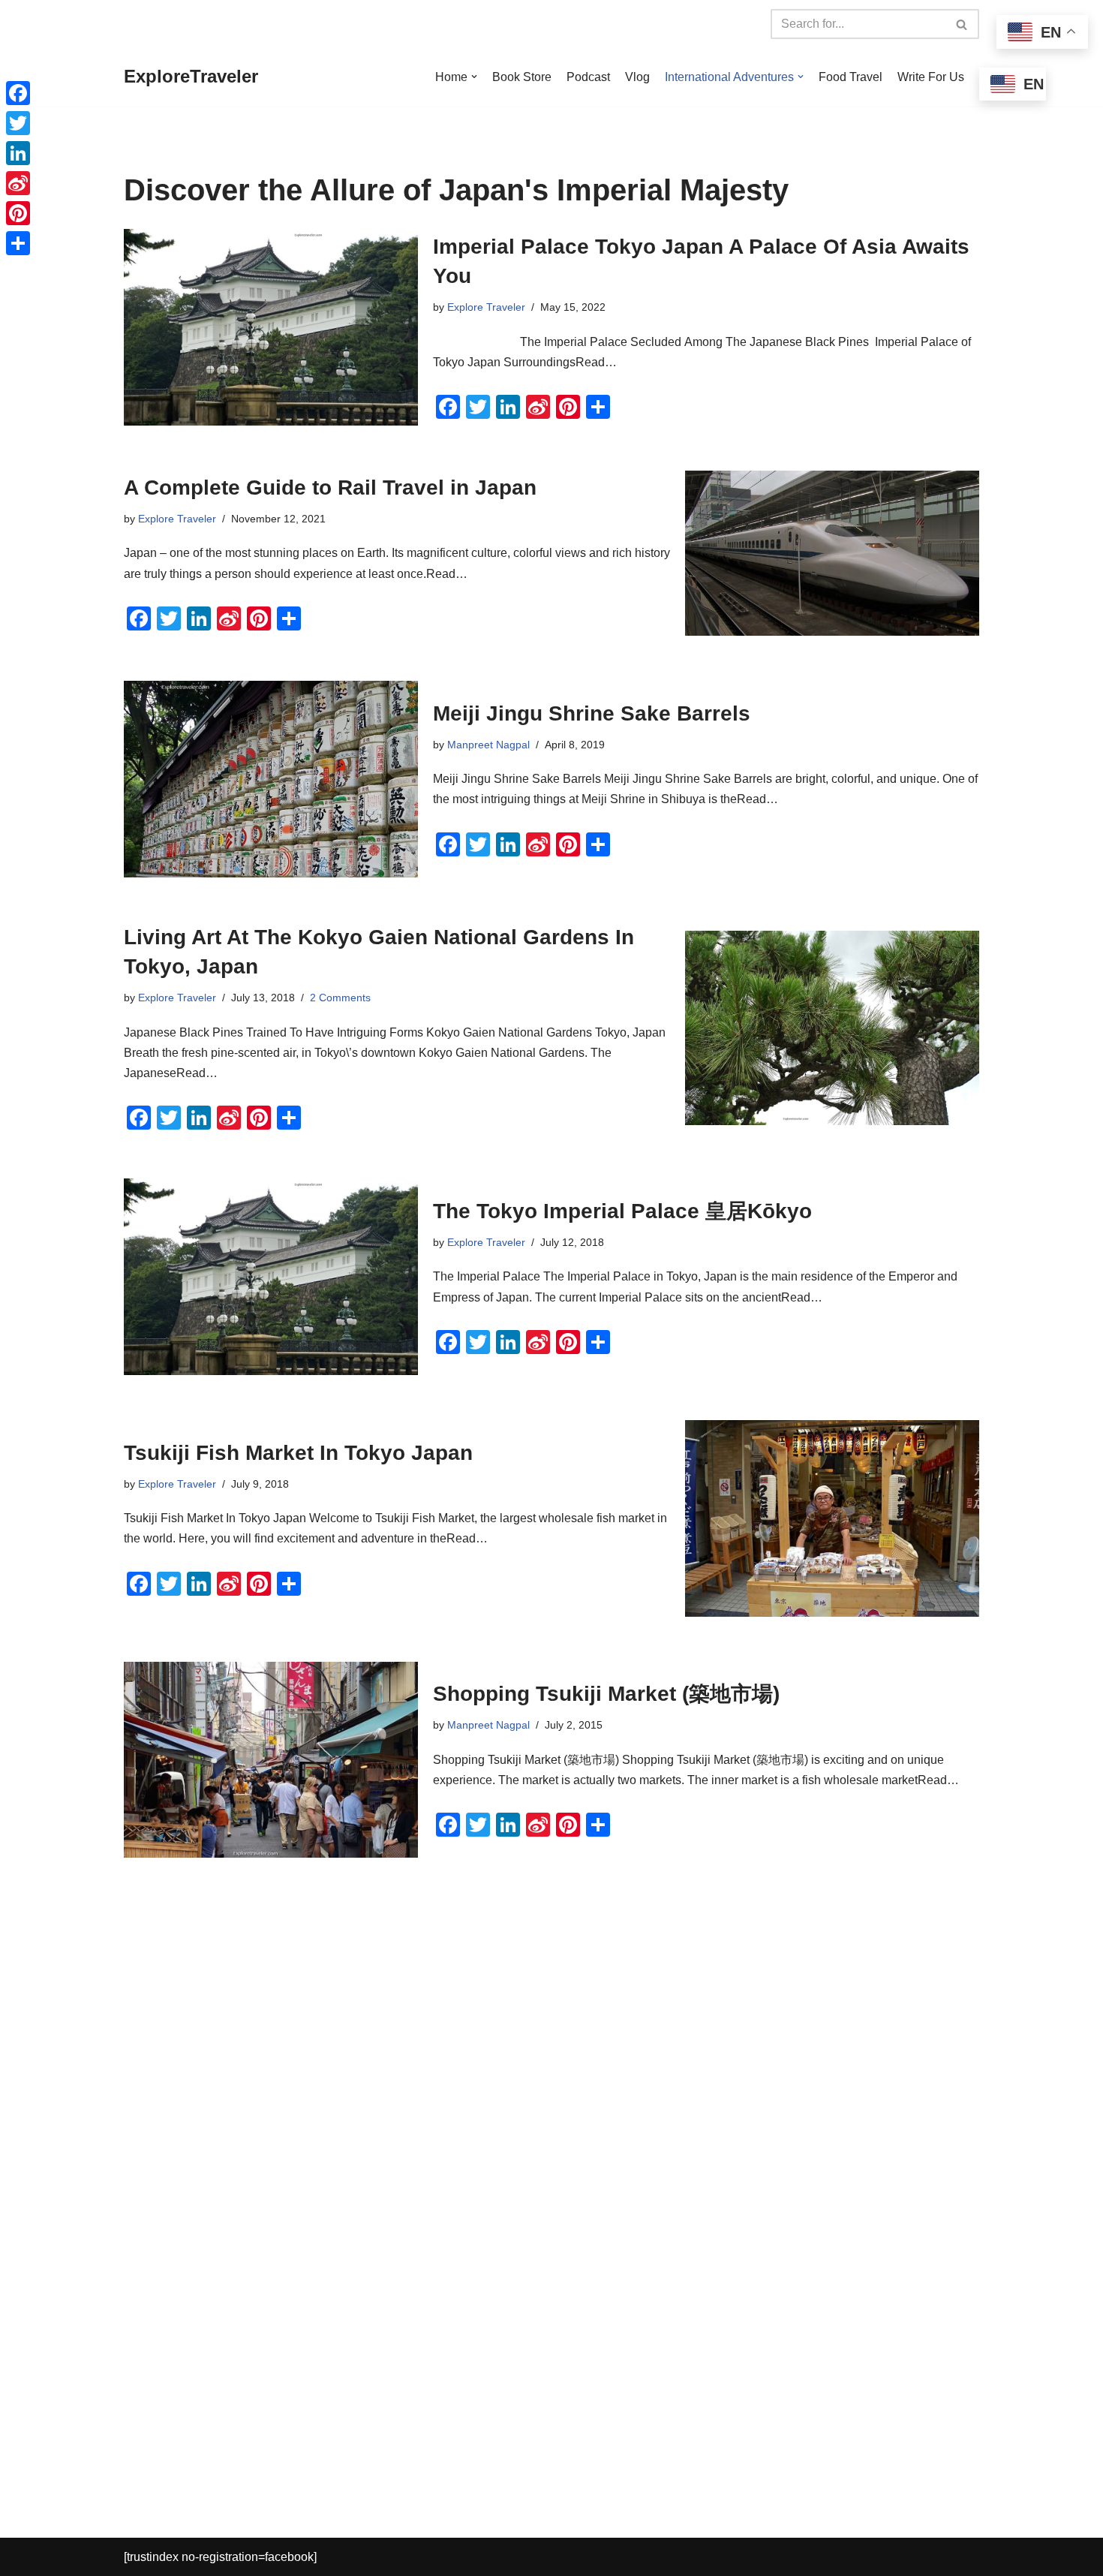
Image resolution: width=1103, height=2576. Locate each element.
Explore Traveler (486, 307)
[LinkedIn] (18, 153)
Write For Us (931, 77)
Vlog (637, 77)
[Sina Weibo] (18, 183)
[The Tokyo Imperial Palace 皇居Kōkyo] (271, 1277)
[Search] (962, 24)
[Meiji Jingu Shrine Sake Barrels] (271, 779)
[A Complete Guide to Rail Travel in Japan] (832, 554)
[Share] (18, 243)
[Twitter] (18, 123)
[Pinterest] (18, 213)
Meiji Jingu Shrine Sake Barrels (592, 713)
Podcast (588, 77)
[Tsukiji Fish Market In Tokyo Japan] (832, 1518)
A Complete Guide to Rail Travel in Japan (330, 488)
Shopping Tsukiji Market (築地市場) (606, 1694)
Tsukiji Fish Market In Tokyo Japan (298, 1453)
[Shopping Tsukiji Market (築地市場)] (271, 1760)
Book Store (522, 77)
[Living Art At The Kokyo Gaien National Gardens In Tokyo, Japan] (832, 1028)
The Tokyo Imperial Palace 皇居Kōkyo (622, 1211)
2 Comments (340, 998)
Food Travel (851, 77)
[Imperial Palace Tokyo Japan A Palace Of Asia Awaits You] (271, 327)
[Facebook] (18, 93)
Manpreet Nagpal (488, 745)
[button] (474, 77)
